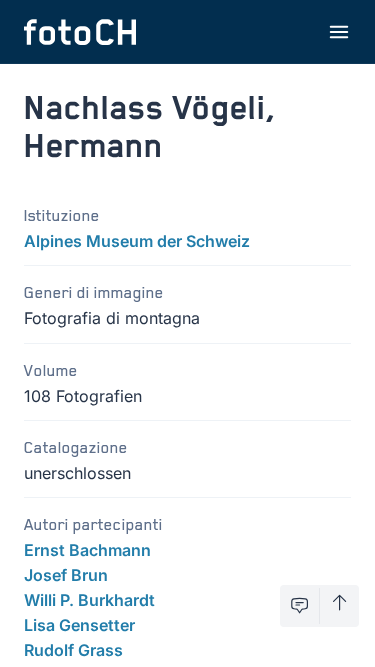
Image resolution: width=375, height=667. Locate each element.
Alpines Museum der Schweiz (137, 241)
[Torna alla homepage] (80, 32)
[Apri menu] (339, 32)
